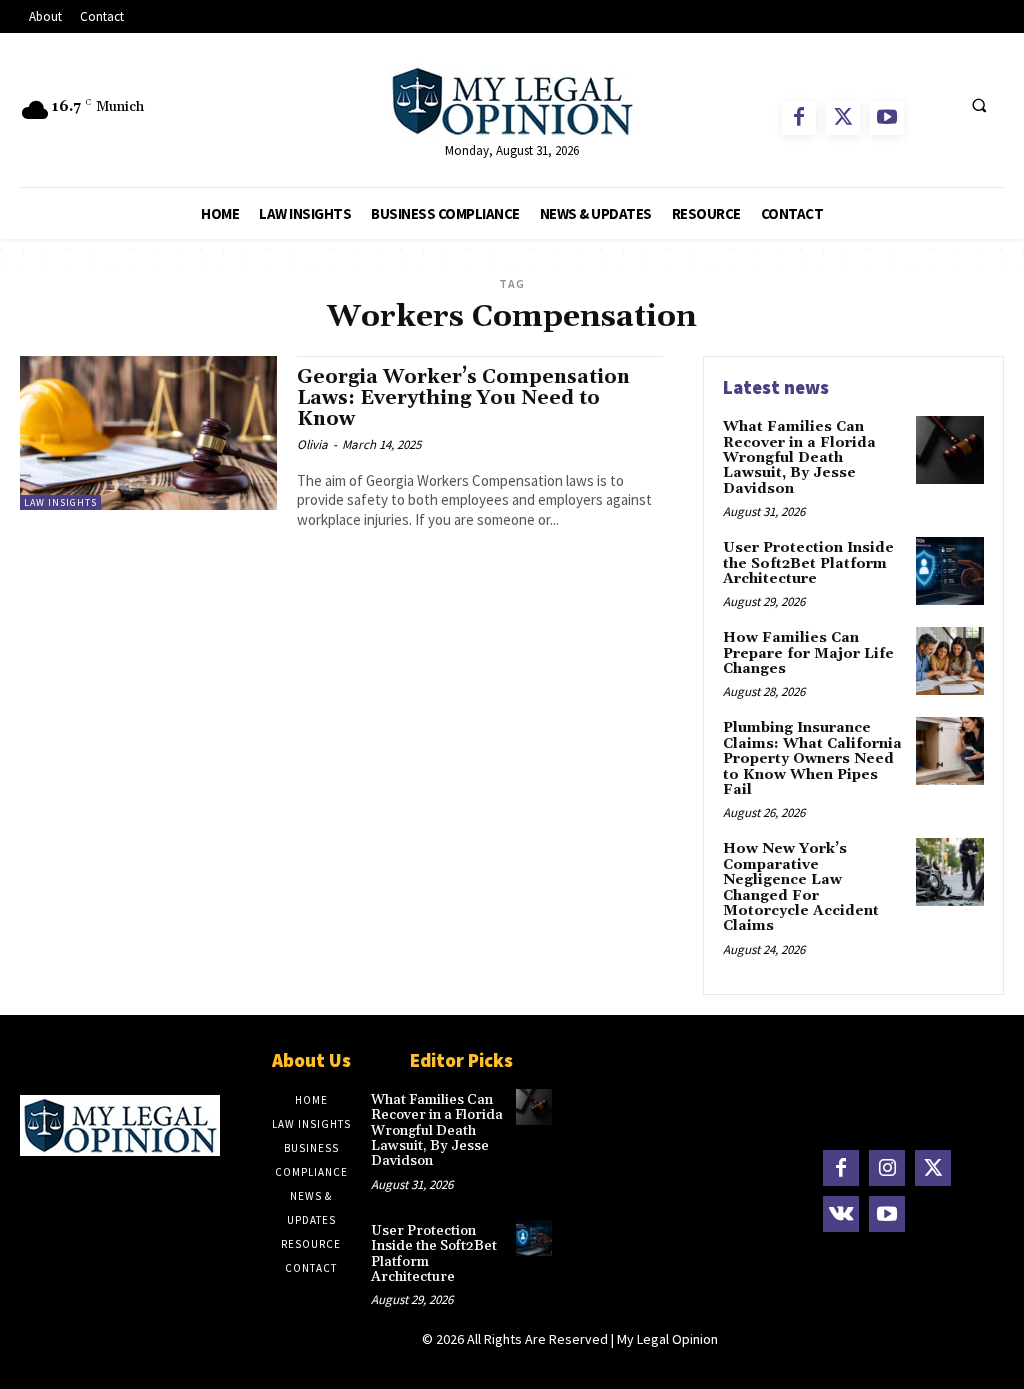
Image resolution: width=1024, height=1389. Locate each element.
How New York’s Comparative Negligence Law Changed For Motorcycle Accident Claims (801, 887)
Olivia (312, 444)
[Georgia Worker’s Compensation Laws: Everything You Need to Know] (148, 433)
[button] (979, 106)
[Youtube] (887, 118)
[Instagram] (887, 1168)
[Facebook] (799, 118)
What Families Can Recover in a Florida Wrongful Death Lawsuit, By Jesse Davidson (799, 458)
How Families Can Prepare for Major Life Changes (808, 653)
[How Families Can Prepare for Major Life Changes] (950, 661)
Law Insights (60, 502)
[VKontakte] (841, 1214)
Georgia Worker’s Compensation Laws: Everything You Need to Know (463, 398)
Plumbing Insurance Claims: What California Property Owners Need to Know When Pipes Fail (812, 759)
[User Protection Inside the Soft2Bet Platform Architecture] (950, 571)
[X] (843, 118)
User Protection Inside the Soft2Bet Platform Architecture (808, 563)
